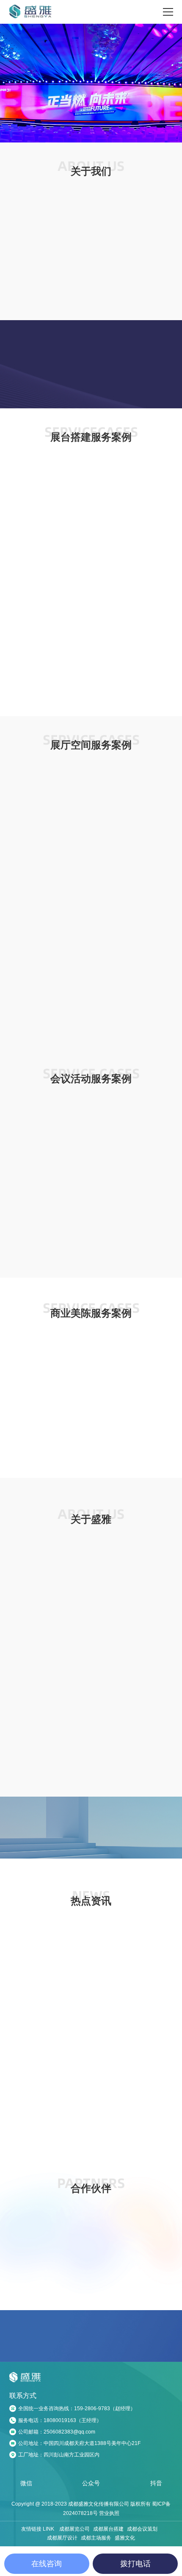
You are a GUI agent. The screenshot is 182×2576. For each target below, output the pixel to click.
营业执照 (109, 2547)
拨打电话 (135, 2564)
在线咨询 (47, 2564)
